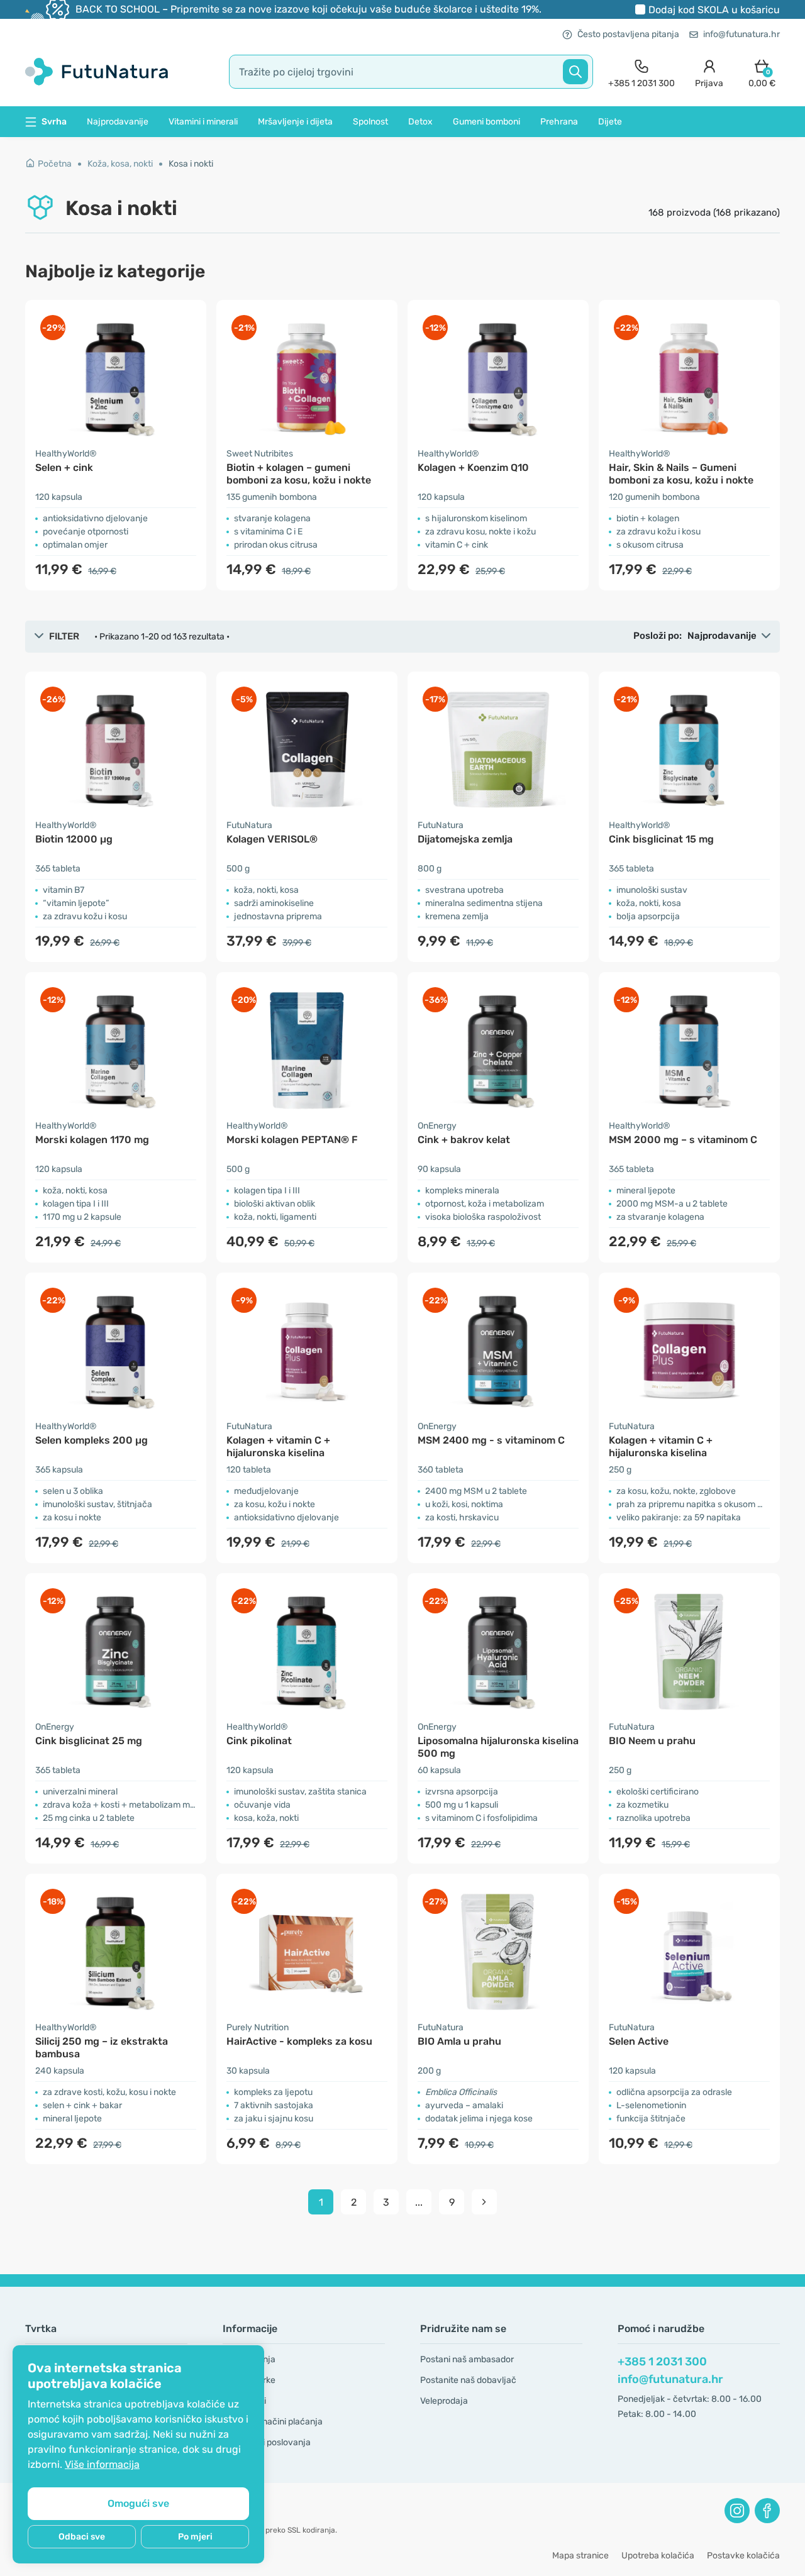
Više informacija (102, 2464)
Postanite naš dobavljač (468, 2380)
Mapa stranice (580, 2556)
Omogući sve (138, 2503)
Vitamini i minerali (203, 122)
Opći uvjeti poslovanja (267, 2442)
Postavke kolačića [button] (743, 2556)
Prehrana (559, 122)
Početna (55, 164)
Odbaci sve (82, 2537)
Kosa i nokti (191, 164)
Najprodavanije (118, 122)
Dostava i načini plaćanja (273, 2422)
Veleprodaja (444, 2401)
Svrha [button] (54, 122)
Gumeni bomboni (486, 122)
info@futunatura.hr (741, 34)
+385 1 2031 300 (662, 2362)
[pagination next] (484, 2202)
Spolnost (370, 122)
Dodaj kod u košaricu (714, 10)
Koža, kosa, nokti (120, 164)
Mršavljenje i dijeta (295, 122)
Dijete (610, 122)
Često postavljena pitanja (628, 34)
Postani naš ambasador (467, 2359)
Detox (420, 122)
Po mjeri (195, 2537)
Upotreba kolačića (658, 2556)
